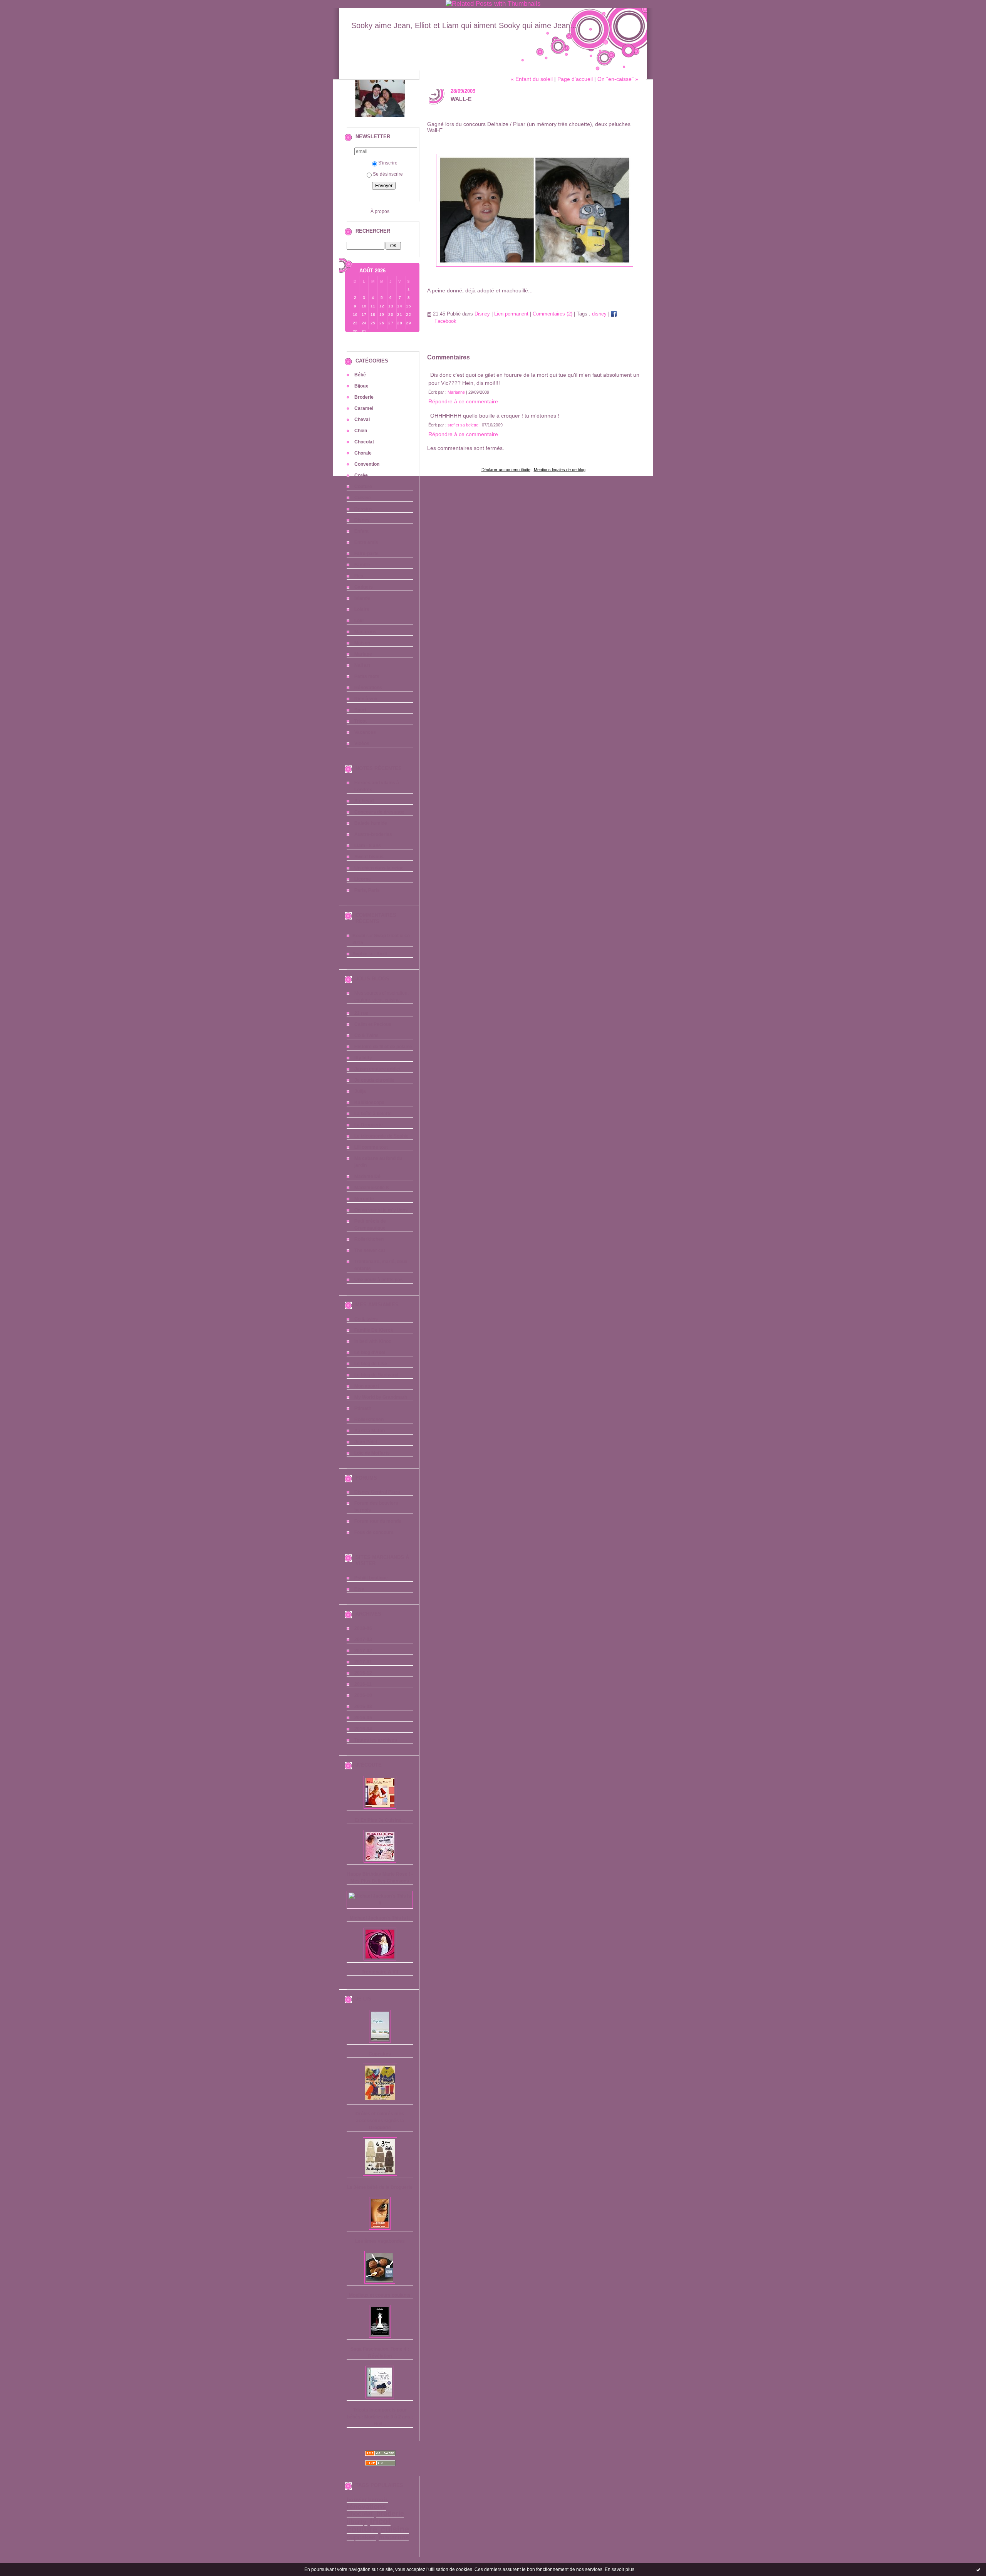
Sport (360, 710)
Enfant (361, 531)
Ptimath (363, 1408)
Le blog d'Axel (370, 1353)
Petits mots (367, 676)
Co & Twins (366, 1035)
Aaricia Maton (370, 1431)
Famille (362, 565)
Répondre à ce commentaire (463, 401)
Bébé (360, 375)
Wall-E (461, 99)
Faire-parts (366, 554)
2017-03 (363, 1640)
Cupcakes (380, 2054)
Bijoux (361, 386)
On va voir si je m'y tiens (381, 1210)
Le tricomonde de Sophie (381, 1136)
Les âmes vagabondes (380, 2241)
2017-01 (363, 1662)
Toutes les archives (376, 1740)
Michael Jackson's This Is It (380, 1918)
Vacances (365, 732)
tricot (380, 2521)
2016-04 (363, 1729)
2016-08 (363, 1707)
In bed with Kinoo (373, 1341)
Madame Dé (367, 1176)
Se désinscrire (388, 174)
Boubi (359, 936)
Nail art (362, 665)
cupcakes (361, 2537)
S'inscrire (388, 163)
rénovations (366, 2507)
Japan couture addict (377, 1069)
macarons (394, 2537)
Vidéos (362, 743)
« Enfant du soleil (532, 79)
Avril (381, 954)
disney (599, 314)
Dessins (363, 509)
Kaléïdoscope (369, 1103)
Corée (361, 475)
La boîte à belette (373, 1114)
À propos (380, 211)
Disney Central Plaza (377, 1492)
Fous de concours (374, 1532)
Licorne (363, 879)
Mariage (363, 654)
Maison (362, 643)
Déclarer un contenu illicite (506, 470)
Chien (361, 431)
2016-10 (363, 1695)
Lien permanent (511, 314)
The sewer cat (370, 1250)
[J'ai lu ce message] (978, 2569)
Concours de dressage (379, 812)
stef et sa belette (463, 425)
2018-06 (363, 1628)
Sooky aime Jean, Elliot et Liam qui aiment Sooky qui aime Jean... (464, 25)
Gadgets (364, 587)
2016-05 (363, 1718)
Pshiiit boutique (371, 1578)
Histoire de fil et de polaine (383, 1047)
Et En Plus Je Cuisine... (380, 1820)
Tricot (361, 721)
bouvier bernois (367, 2500)
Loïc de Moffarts (372, 1453)
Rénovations (368, 688)
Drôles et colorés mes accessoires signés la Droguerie (380, 2121)
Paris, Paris (367, 890)
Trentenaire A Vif (380, 1972)
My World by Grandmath (381, 1397)
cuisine (395, 2529)
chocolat (360, 2514)
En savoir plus (620, 2569)
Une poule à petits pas (379, 1280)
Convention (367, 464)
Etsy (359, 1589)
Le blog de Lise (371, 1364)
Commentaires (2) (553, 314)
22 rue (361, 1013)
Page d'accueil (575, 79)
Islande (362, 598)
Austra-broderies (373, 834)
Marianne (456, 392)
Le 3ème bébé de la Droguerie (380, 2187)
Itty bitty (363, 1058)
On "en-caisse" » (618, 79)
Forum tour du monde (378, 1521)
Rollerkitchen (369, 1239)
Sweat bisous (369, 857)
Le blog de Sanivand (376, 1375)
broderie (390, 2514)
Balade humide (371, 823)
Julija (360, 1091)
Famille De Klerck (374, 1330)
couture (362, 2529)
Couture (363, 487)
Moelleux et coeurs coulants (380, 2295)
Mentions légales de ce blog (560, 470)
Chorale (363, 453)
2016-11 (363, 1684)
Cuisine (363, 498)
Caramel (364, 408)
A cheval (364, 801)
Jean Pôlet (366, 1442)
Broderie (364, 397)
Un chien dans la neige (379, 868)
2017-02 (363, 1651)
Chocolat (364, 442)
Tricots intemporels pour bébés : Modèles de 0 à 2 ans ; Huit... (380, 2417)
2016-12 (363, 1673)
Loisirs (362, 609)
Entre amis (366, 542)
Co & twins (366, 1319)
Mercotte (364, 1199)
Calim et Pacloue (373, 1024)
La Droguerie (369, 1125)
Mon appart (367, 1386)
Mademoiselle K (372, 1188)
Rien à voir (366, 699)
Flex (359, 576)
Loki (359, 621)
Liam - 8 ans (368, 846)
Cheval (362, 420)
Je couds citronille (374, 1080)
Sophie (360, 954)
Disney (362, 520)
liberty (356, 2522)
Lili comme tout (371, 1147)
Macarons (365, 632)
